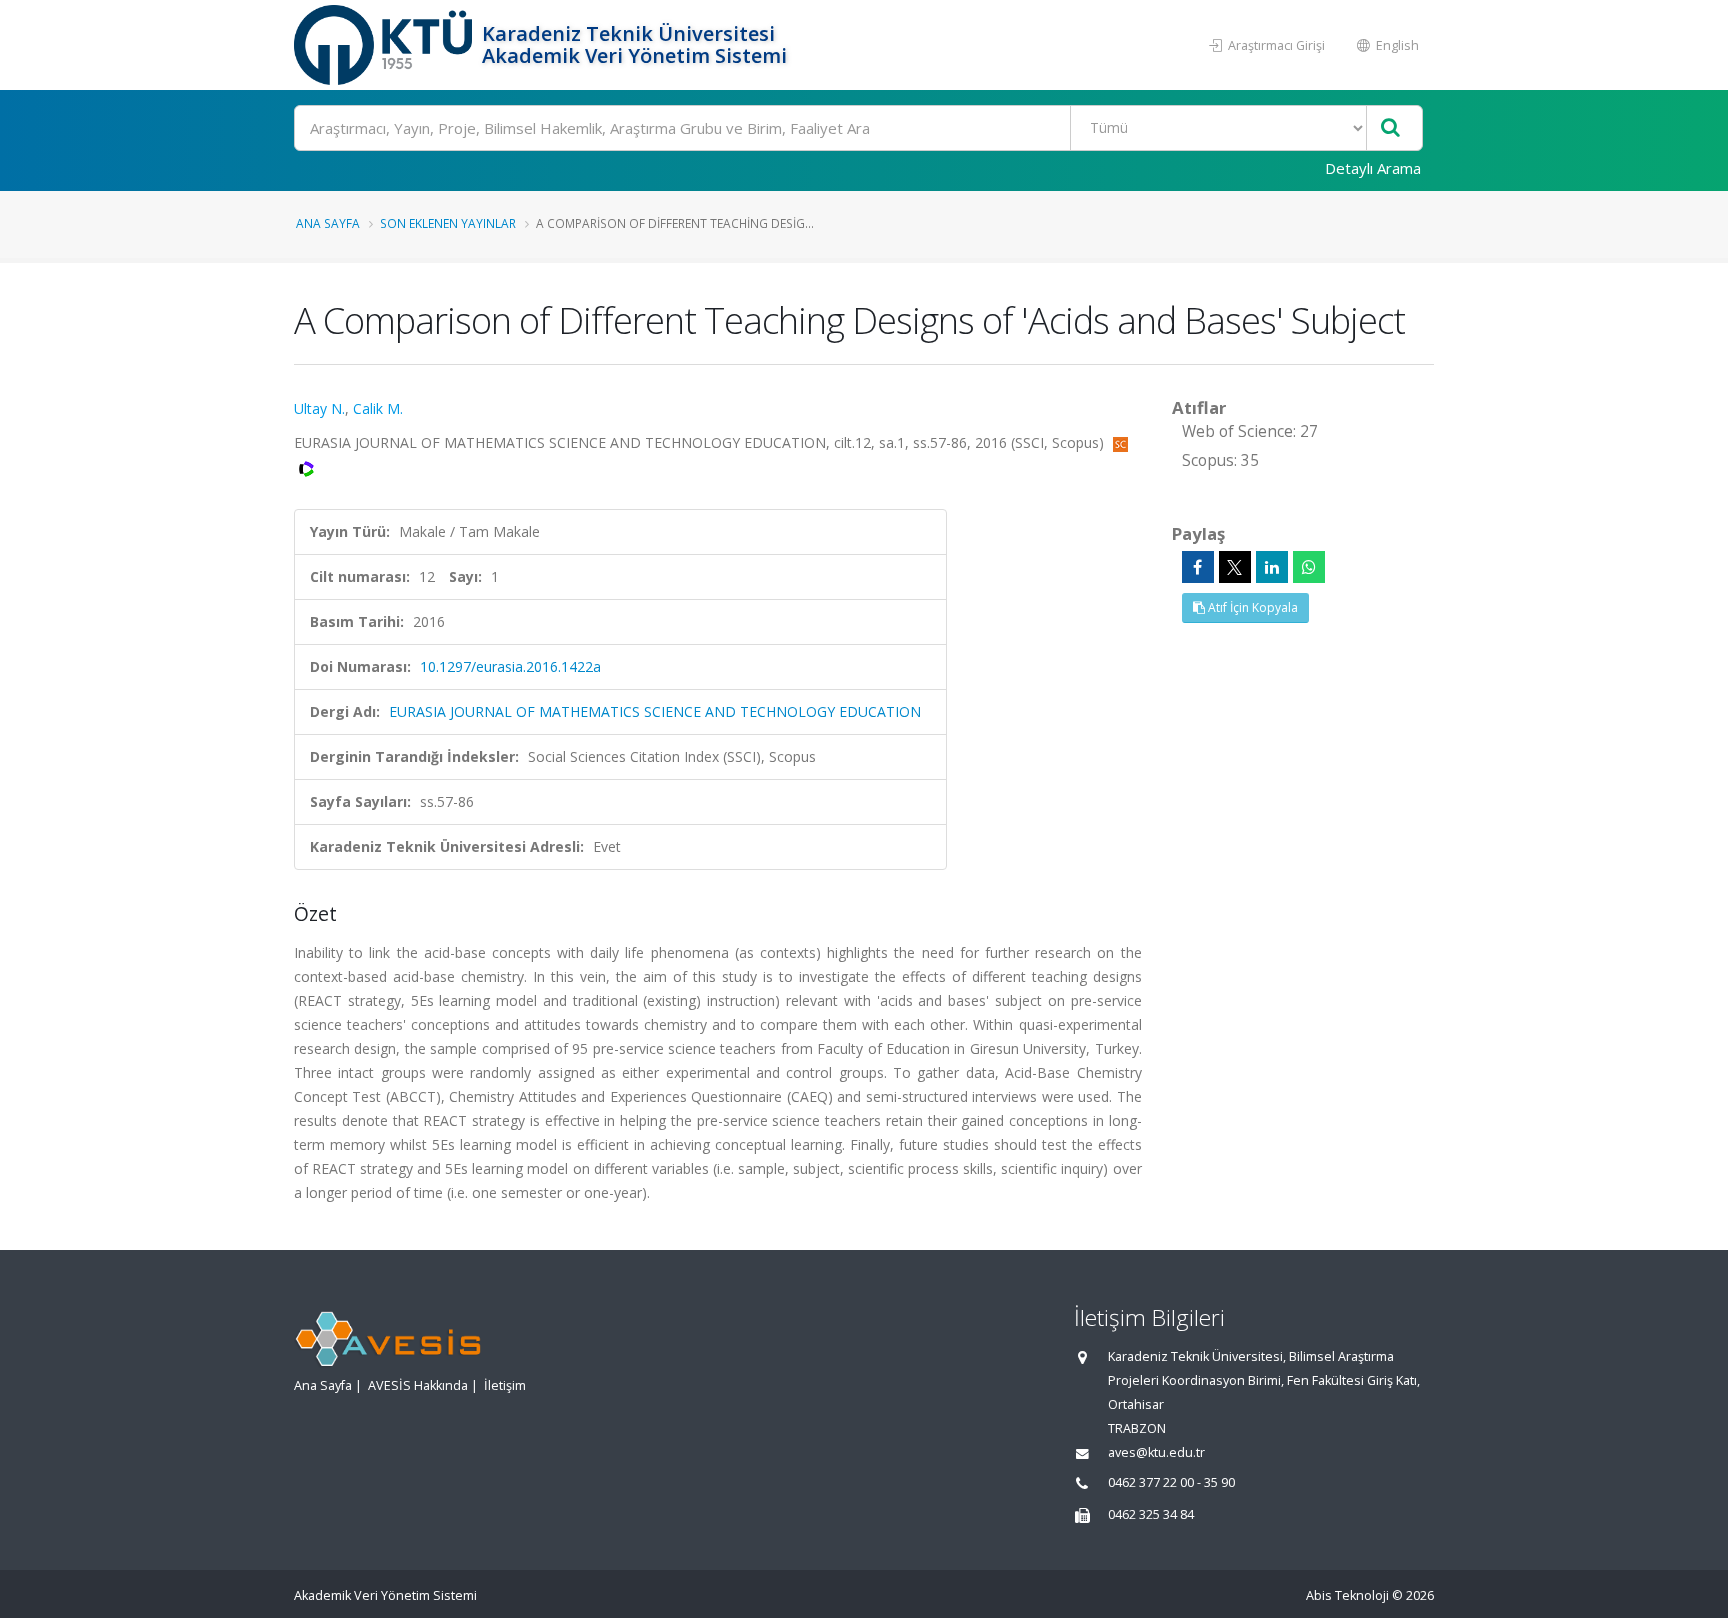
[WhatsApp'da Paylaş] (1309, 567)
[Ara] (1390, 128)
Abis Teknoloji (1347, 1595)
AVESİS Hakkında (418, 1385)
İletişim (505, 1385)
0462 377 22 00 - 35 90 (1171, 1482)
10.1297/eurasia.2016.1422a (510, 666)
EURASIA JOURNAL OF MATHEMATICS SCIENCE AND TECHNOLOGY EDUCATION (655, 711)
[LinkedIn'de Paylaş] (1272, 567)
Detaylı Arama (1373, 168)
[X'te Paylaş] (1235, 567)
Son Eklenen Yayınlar (448, 223)
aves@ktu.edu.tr (1156, 1452)
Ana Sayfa (328, 223)
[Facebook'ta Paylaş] (1198, 567)
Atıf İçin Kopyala (1251, 607)
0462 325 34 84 (1151, 1514)
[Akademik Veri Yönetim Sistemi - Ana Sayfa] (385, 45)
